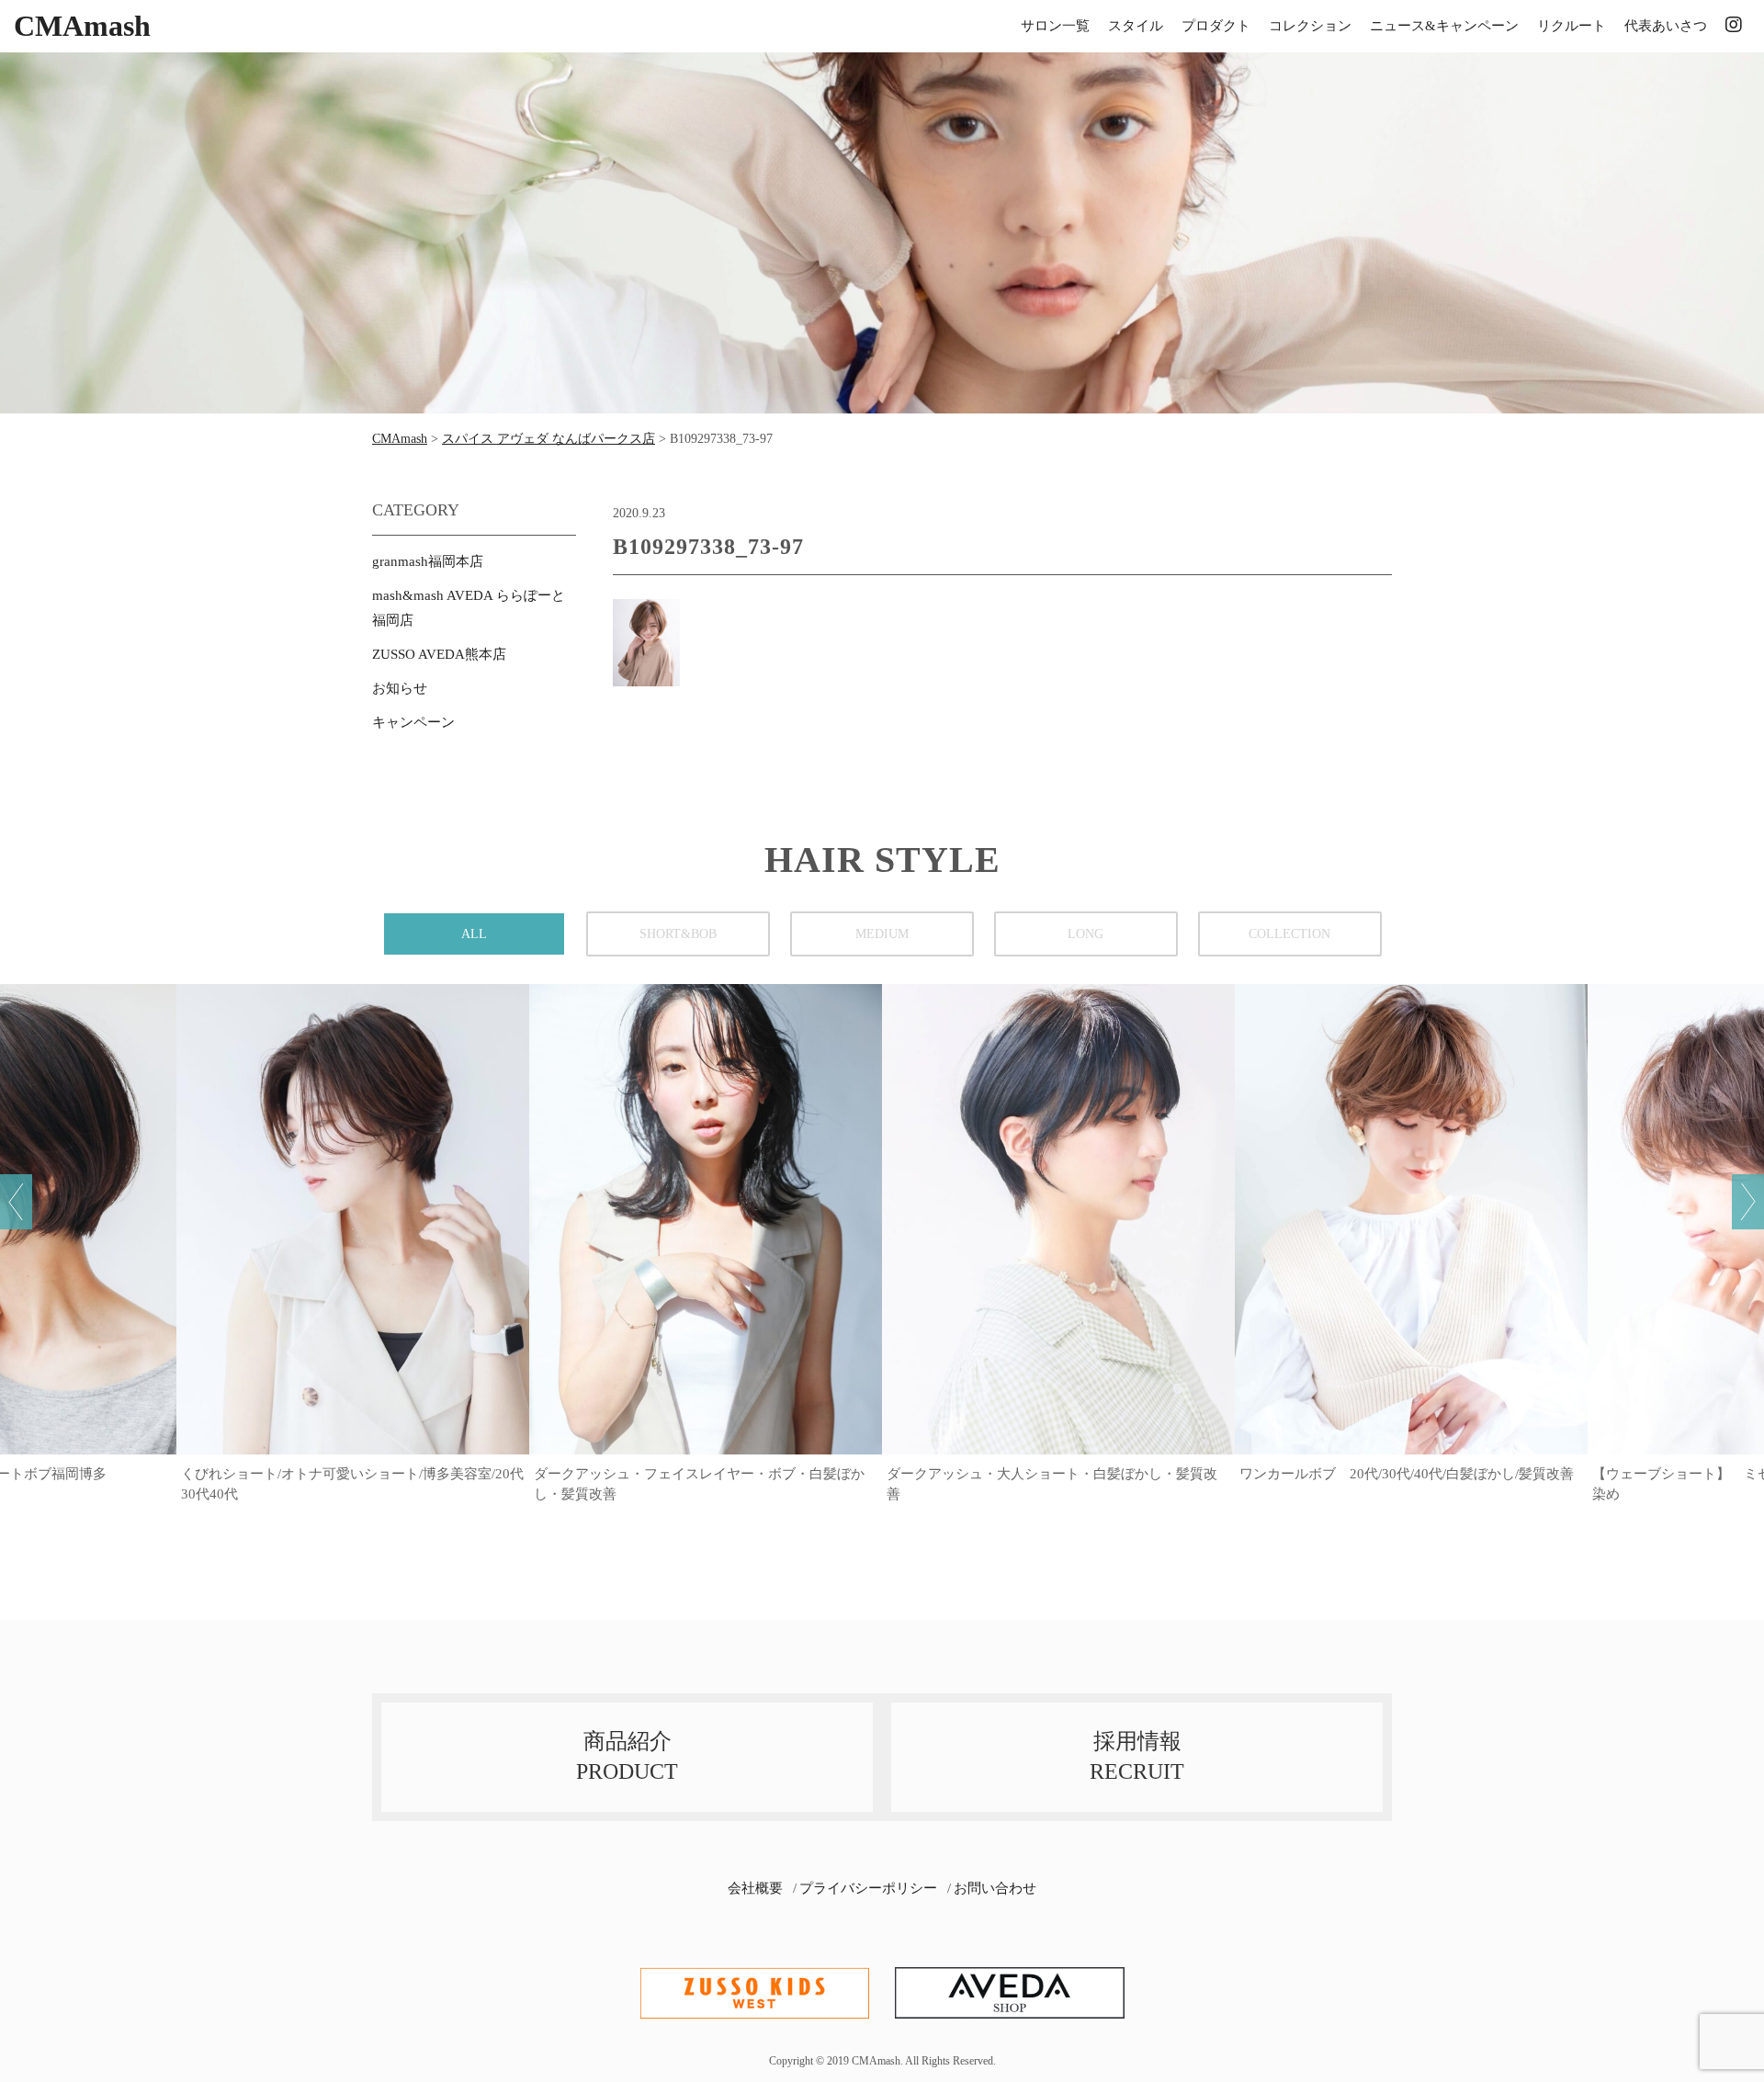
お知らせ (400, 688)
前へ (16, 1202)
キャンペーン (413, 722)
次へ (1748, 1202)
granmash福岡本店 (428, 561)
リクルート (1572, 26)
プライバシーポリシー (868, 1888)
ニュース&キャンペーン (1444, 26)
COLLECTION (1289, 934)
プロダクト (1216, 26)
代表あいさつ (1666, 26)
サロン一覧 (1055, 26)
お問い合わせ (995, 1888)
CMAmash (82, 26)
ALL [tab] (474, 934)
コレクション (1310, 26)
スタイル (1136, 26)
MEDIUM (882, 934)
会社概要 (755, 1888)
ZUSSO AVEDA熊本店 (439, 654)
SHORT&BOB (678, 934)
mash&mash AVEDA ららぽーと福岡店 (469, 608)
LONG (1086, 934)
